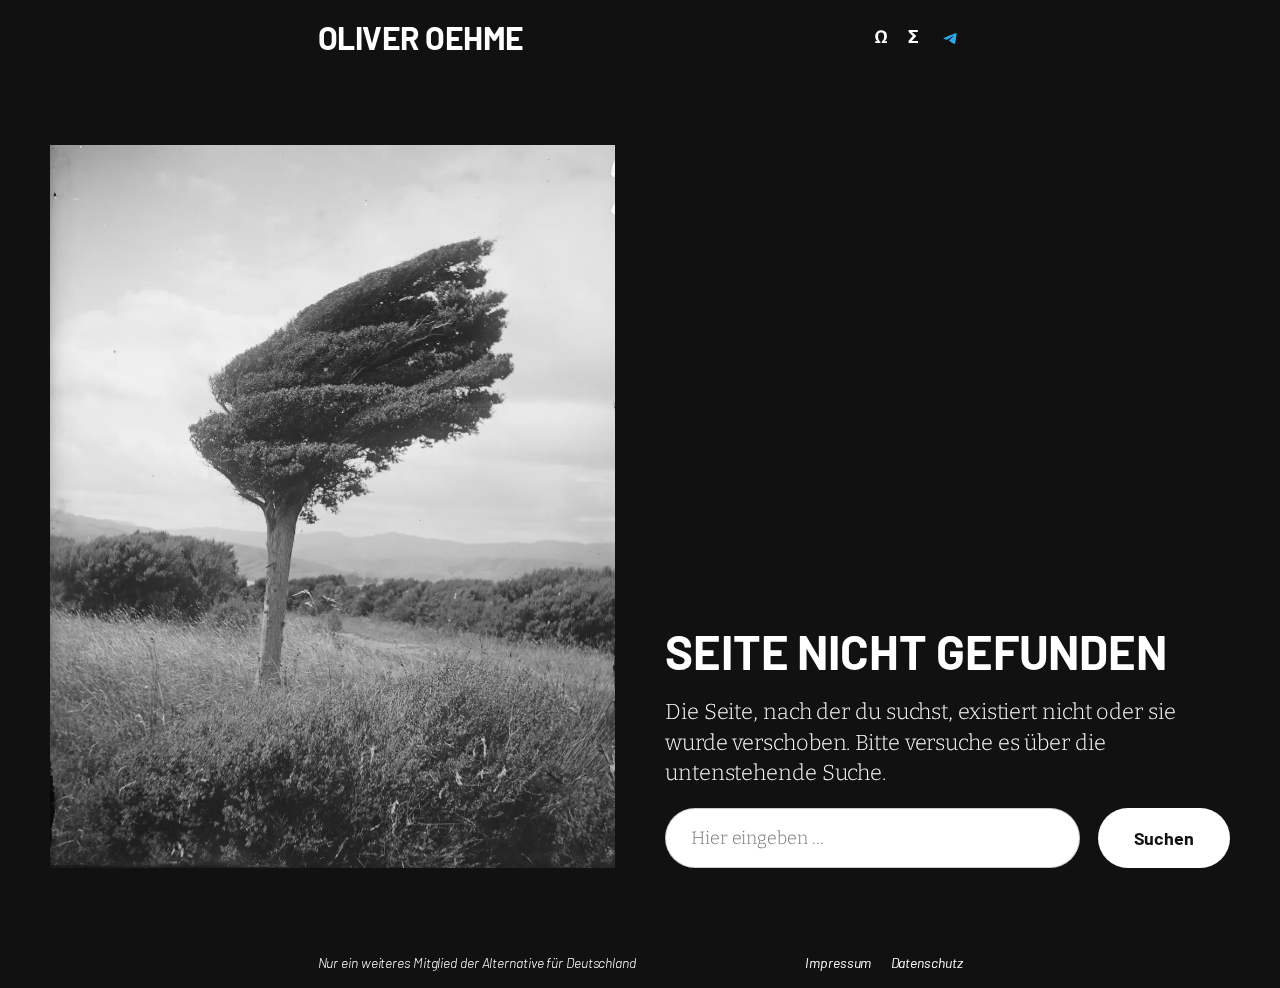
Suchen (1164, 838)
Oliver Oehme (421, 37)
